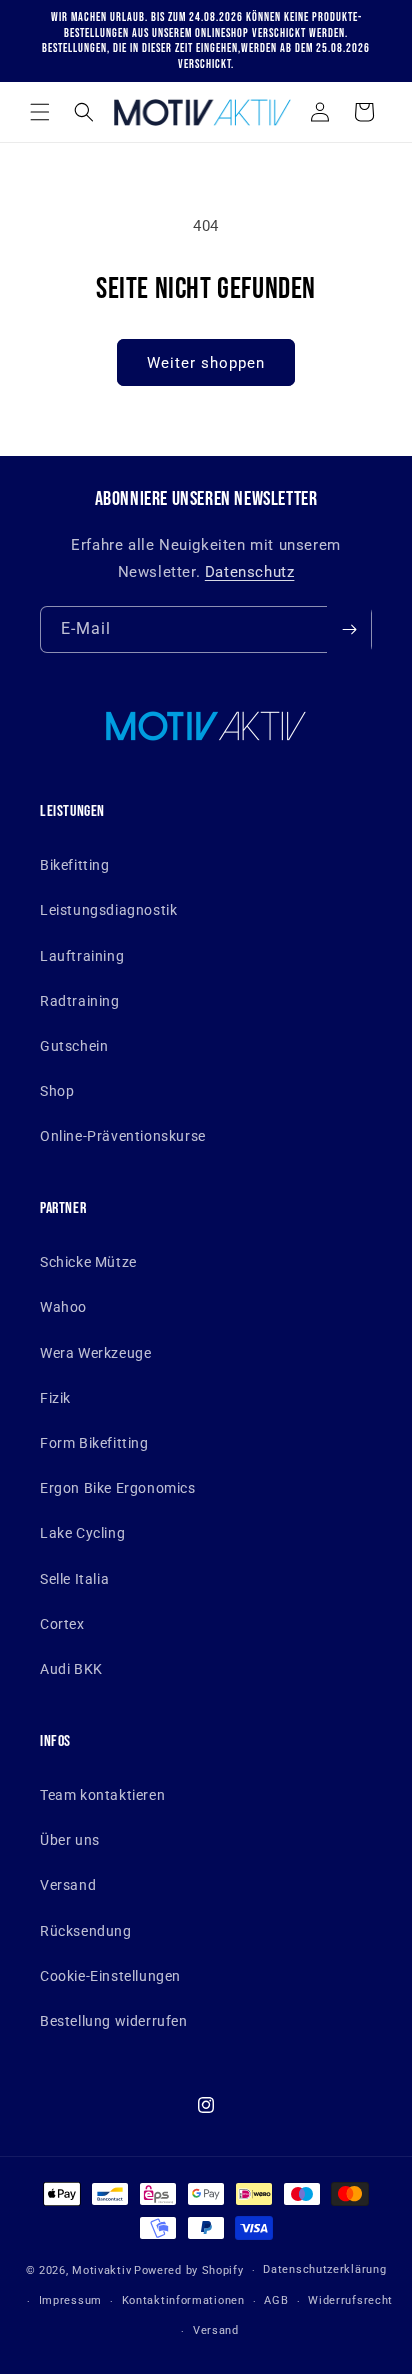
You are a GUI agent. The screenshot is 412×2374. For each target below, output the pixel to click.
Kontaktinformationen (183, 2300)
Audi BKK (71, 1669)
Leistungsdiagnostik (108, 910)
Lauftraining (82, 956)
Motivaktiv (101, 2270)
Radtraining (80, 1001)
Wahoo (63, 1307)
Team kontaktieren (102, 1795)
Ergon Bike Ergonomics (118, 1488)
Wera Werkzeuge (95, 1353)
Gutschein (74, 1046)
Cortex (62, 1624)
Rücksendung (86, 1931)
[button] (40, 112)
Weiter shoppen (206, 363)
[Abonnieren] (349, 629)
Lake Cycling (82, 1533)
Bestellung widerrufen (114, 2021)
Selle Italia (74, 1579)
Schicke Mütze (88, 1262)
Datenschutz (250, 572)
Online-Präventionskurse (123, 1136)
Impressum (70, 2300)
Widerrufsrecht (350, 2300)
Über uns (70, 1840)
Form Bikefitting (94, 1443)
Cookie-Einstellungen (110, 1976)
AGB (276, 2300)
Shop (57, 1091)
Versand (68, 1885)
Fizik (55, 1398)
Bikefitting (75, 865)
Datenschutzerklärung (324, 2269)
